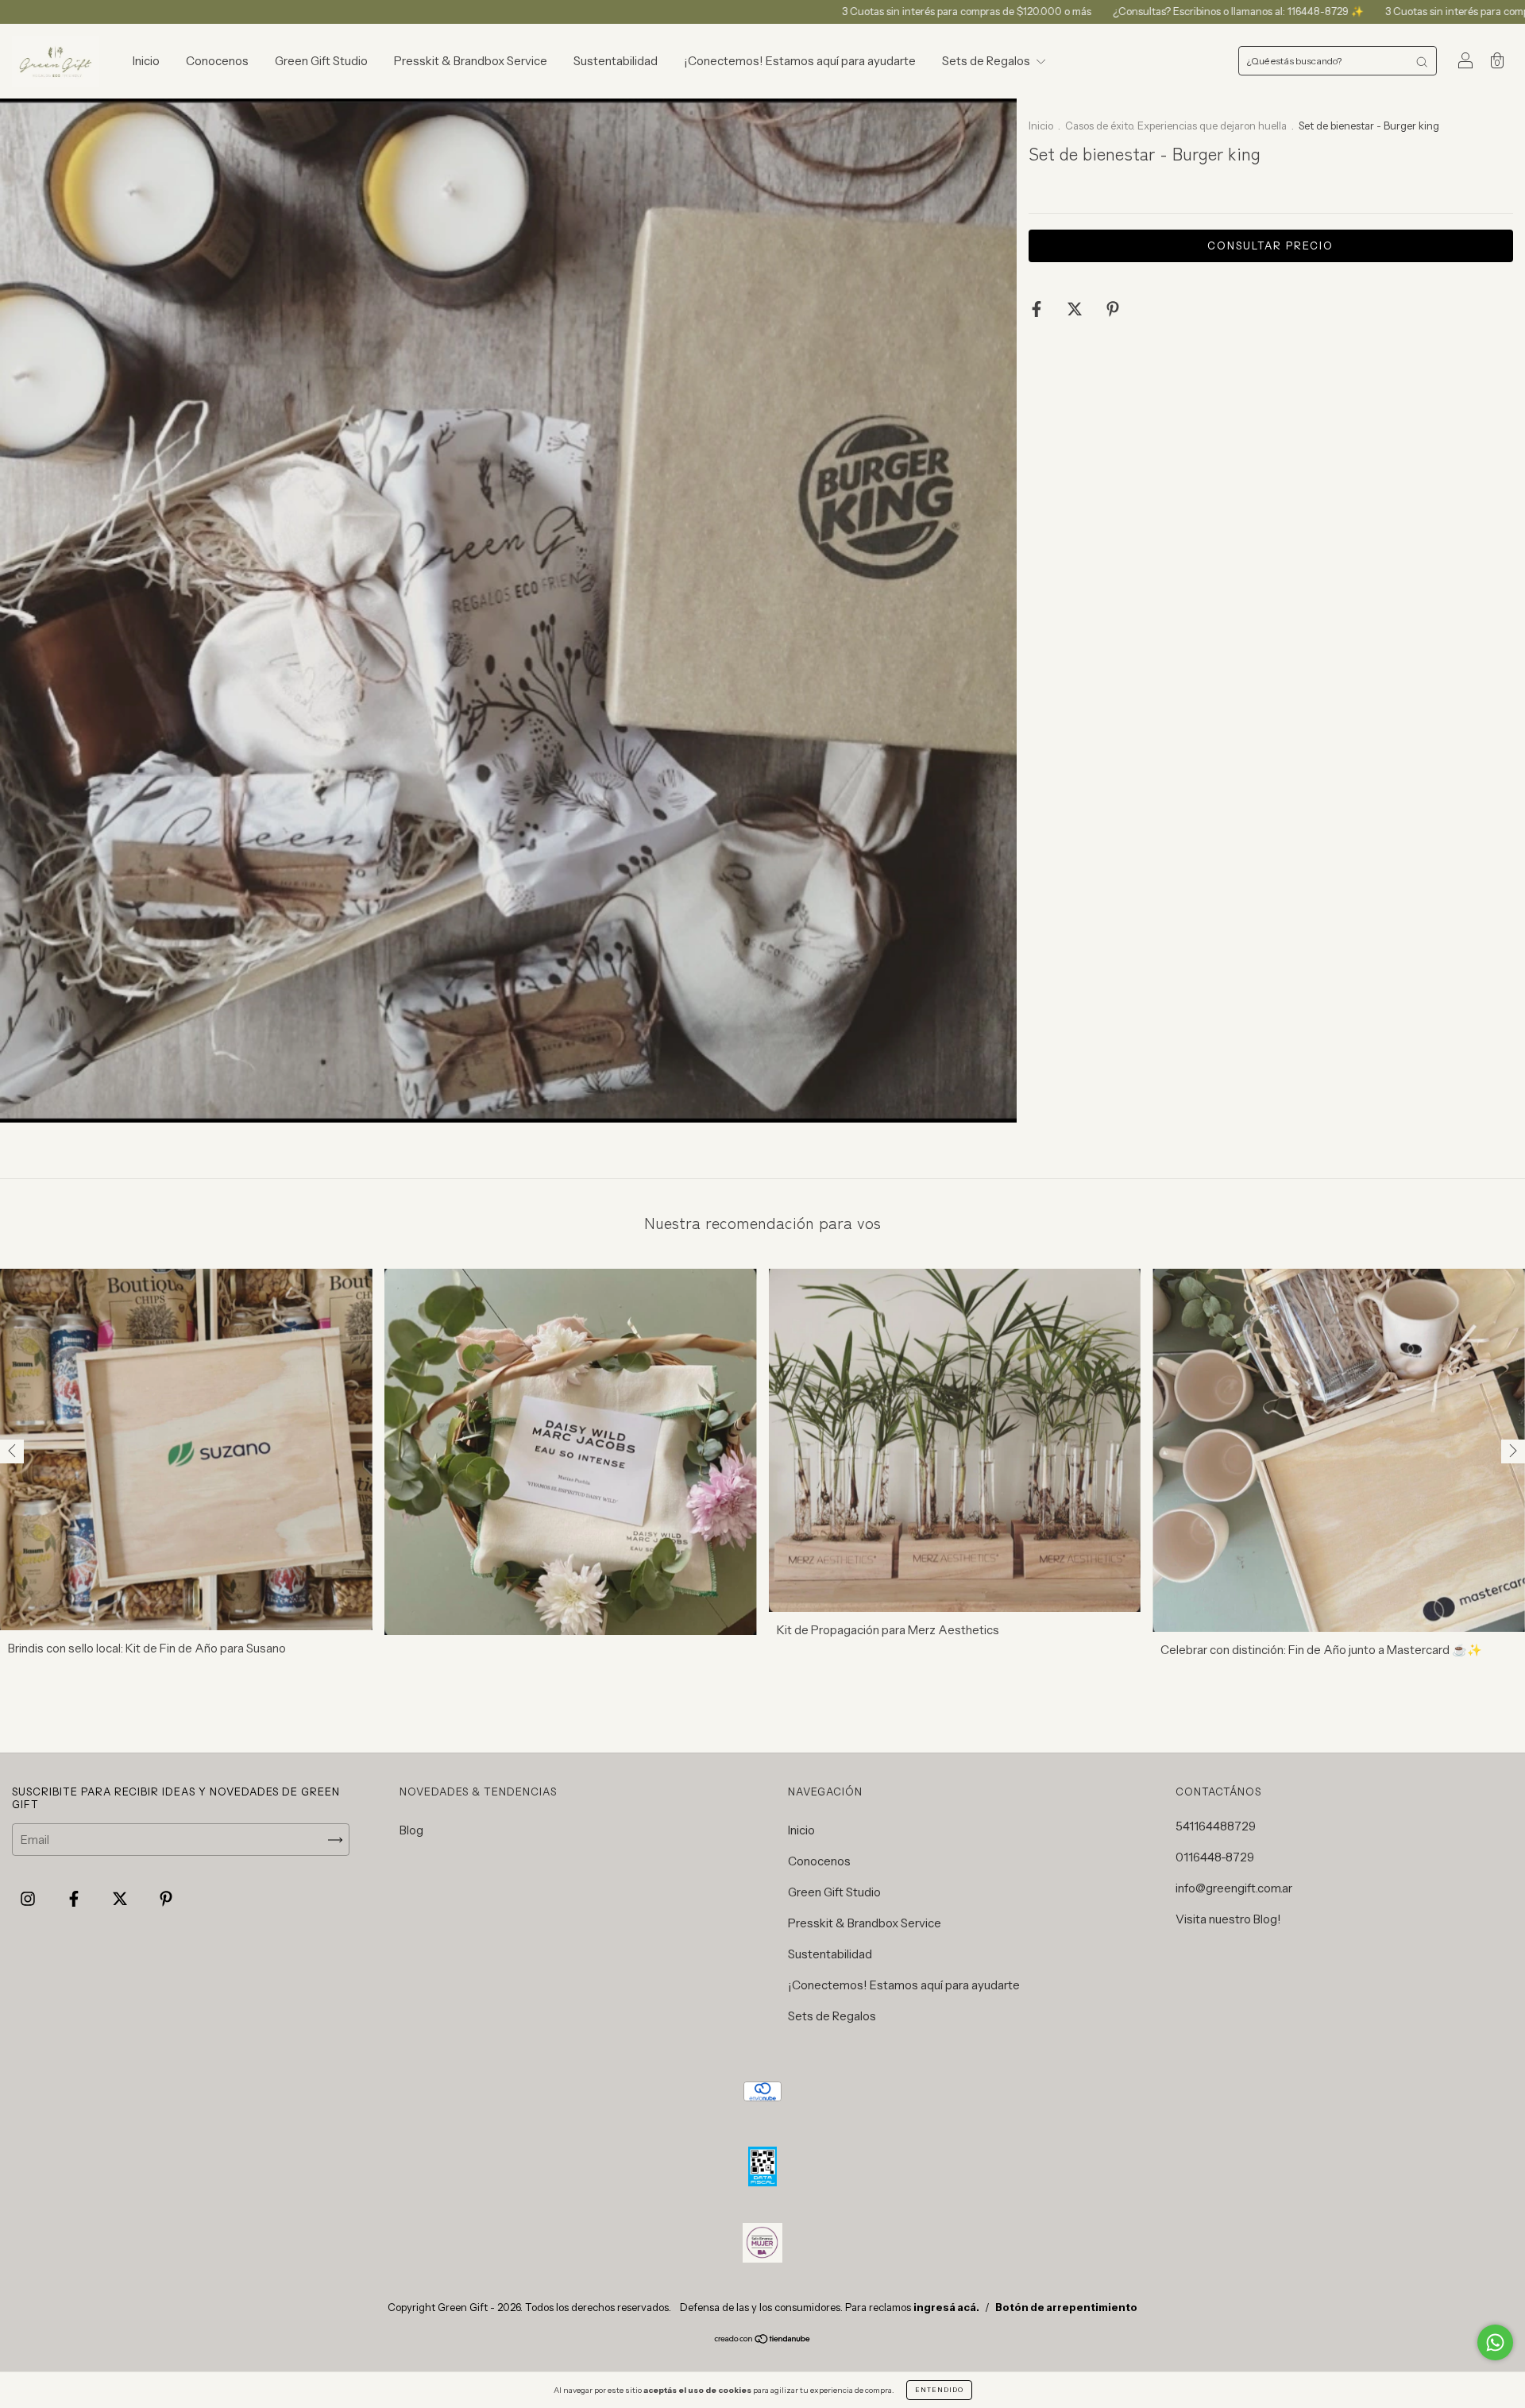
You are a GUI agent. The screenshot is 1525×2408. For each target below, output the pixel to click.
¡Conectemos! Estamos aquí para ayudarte (800, 61)
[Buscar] (1422, 61)
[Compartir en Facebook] (1038, 309)
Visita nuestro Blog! (1228, 1919)
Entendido (939, 2390)
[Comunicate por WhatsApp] (1495, 2342)
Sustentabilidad (616, 61)
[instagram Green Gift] (29, 1899)
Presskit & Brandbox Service (471, 61)
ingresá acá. (946, 2307)
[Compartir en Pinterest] (1113, 309)
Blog (411, 1830)
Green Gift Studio (321, 61)
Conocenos (217, 61)
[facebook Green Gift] (75, 1899)
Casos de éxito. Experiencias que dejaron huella (1177, 126)
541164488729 (1216, 1826)
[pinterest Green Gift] (166, 1899)
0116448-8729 (1215, 1857)
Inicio (146, 61)
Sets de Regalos (987, 61)
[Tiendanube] (763, 2340)
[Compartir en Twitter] (1076, 309)
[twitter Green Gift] (121, 1899)
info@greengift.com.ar (1234, 1888)
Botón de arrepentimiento (1066, 2307)
